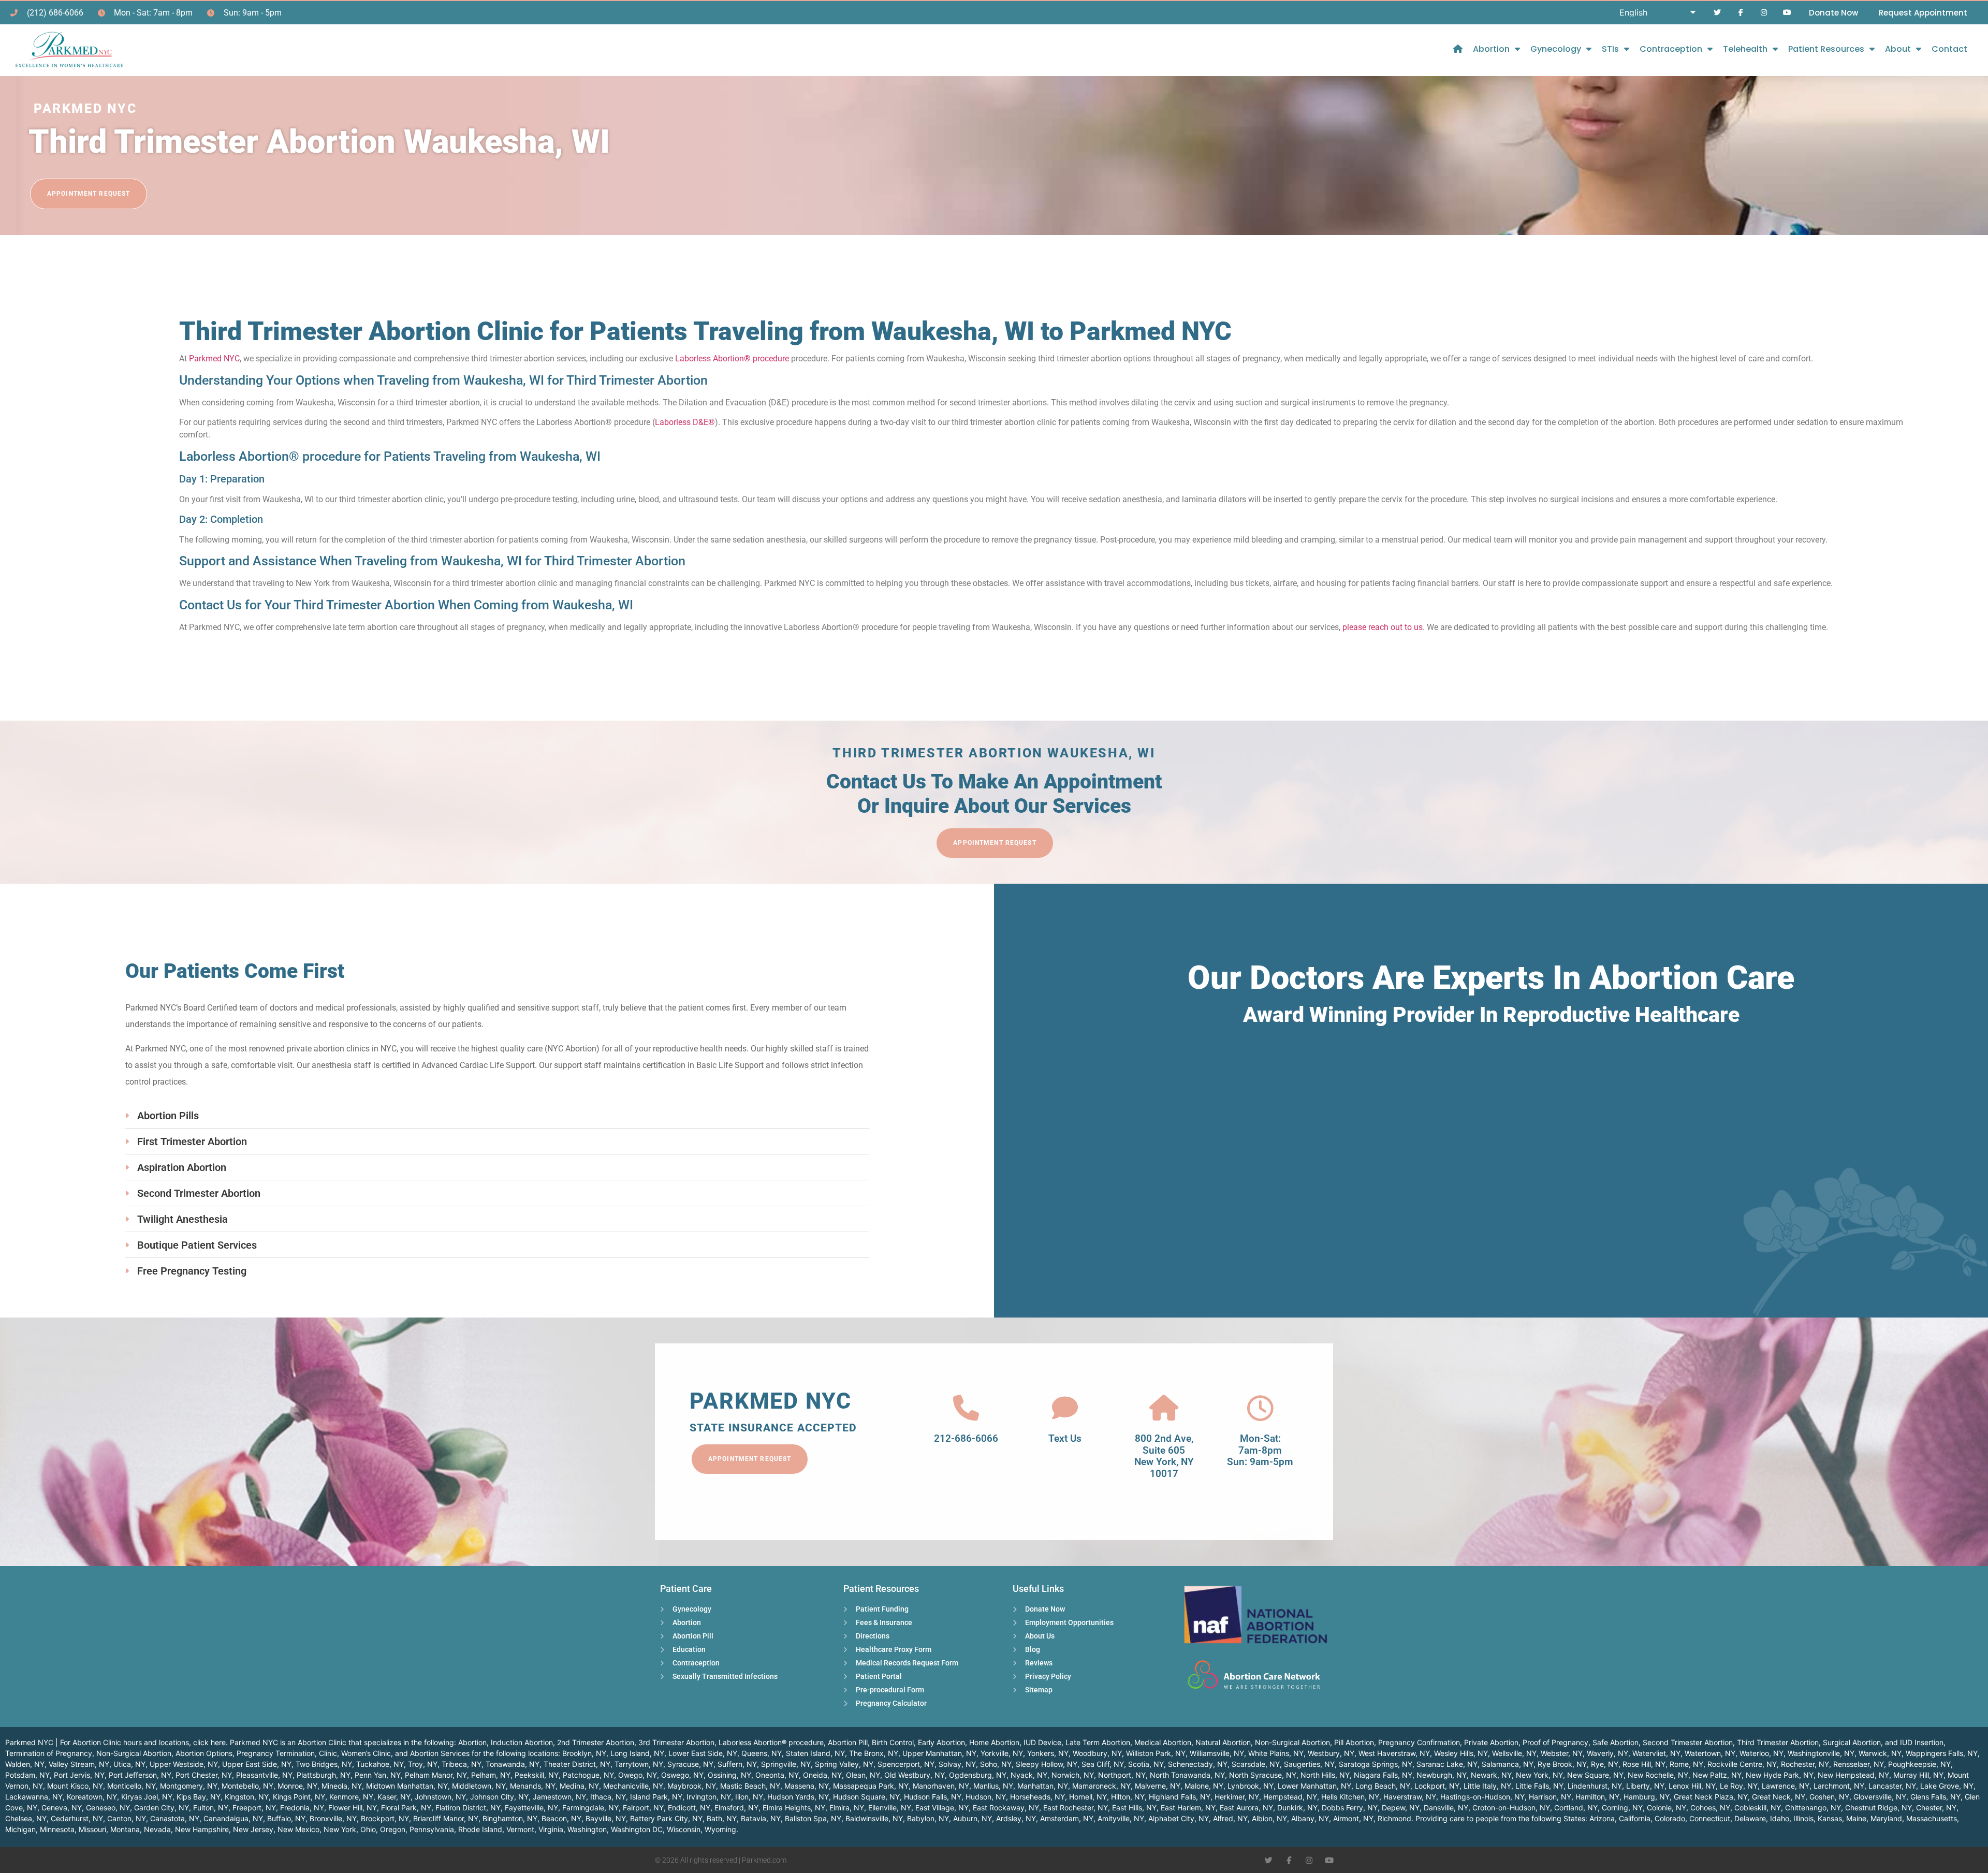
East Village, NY (942, 1808)
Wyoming (720, 1829)
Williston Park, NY (1156, 1753)
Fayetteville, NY (531, 1808)
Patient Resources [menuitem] (1826, 49)
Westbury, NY (1331, 1753)
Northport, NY (1122, 1775)
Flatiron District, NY (468, 1808)
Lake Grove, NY (1947, 1786)
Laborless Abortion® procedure (732, 358)
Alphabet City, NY (1179, 1818)
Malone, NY (1204, 1786)
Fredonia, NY (302, 1808)
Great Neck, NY (1779, 1797)
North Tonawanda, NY (1187, 1775)
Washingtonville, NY (1821, 1753)
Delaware (1750, 1818)
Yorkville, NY (1002, 1753)
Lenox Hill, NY (1692, 1786)
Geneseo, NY (108, 1808)
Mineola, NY (342, 1786)
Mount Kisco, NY (75, 1786)
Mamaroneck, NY (1101, 1786)
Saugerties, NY (1309, 1764)
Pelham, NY (491, 1775)
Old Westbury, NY (915, 1775)
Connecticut (1710, 1818)
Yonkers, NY (1048, 1753)
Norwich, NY (1073, 1775)
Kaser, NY (394, 1797)
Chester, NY (1936, 1808)
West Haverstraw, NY (1394, 1753)
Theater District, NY (577, 1764)
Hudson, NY (986, 1797)
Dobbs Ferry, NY (1350, 1808)
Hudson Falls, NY (933, 1797)
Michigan (20, 1829)
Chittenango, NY (1813, 1808)
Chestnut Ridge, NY (1879, 1808)
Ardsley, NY (1016, 1818)
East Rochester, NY (1076, 1808)
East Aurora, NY (1246, 1808)
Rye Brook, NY (1562, 1764)
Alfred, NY (1230, 1818)
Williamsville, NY (1217, 1753)
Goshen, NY (1829, 1797)
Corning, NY (1622, 1808)
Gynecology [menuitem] (1556, 49)
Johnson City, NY (499, 1797)
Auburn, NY (973, 1818)
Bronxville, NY (333, 1818)
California (1635, 1818)
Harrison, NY (1550, 1797)
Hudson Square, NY (866, 1797)
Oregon (393, 1829)
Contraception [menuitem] (1671, 49)
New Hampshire (202, 1829)
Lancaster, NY (1892, 1786)
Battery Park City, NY (666, 1818)
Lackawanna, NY (34, 1797)
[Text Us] (1065, 1408)
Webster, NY (1562, 1753)
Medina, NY (579, 1786)
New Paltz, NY (1717, 1775)
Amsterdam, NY (1067, 1818)
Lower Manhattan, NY (1314, 1786)
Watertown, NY (1710, 1753)
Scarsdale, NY (1256, 1764)
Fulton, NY (211, 1808)
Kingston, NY (247, 1797)
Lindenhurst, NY (1595, 1786)
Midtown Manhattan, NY (407, 1786)
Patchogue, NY (588, 1775)
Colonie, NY (1667, 1808)
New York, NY (1539, 1775)
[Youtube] (1787, 13)
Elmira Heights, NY (794, 1808)
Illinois (1803, 1818)
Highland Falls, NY (1180, 1797)
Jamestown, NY (559, 1797)
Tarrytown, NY (639, 1764)
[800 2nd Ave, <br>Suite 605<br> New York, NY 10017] (1164, 1408)
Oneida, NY (822, 1775)
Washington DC (637, 1829)
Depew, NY (1401, 1808)
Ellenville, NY (890, 1808)
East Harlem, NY (1188, 1808)
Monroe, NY (297, 1786)
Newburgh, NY (1442, 1775)
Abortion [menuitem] (1491, 49)
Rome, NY (1686, 1764)
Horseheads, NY (1037, 1797)
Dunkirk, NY (1297, 1808)
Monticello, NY (131, 1786)
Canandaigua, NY (233, 1818)
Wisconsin (684, 1829)
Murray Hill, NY (1918, 1775)
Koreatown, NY (92, 1797)
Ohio (368, 1829)
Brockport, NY (385, 1818)
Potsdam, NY (27, 1775)
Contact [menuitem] (1949, 49)
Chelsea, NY (26, 1818)
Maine (1856, 1818)
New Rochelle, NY (1658, 1775)
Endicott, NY (689, 1808)
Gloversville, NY (1880, 1797)
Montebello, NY (247, 1786)
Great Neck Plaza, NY (1711, 1797)
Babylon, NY (928, 1818)
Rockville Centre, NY (1742, 1764)
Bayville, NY (606, 1818)
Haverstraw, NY (1410, 1797)
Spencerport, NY (906, 1764)
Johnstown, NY (440, 1797)
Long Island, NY (637, 1753)
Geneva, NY (62, 1808)
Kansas (1830, 1818)
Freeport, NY (254, 1808)
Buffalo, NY (286, 1818)
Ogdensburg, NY (978, 1775)
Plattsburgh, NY (324, 1775)
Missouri (92, 1829)
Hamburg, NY (1647, 1797)
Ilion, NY (749, 1797)
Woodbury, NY (1097, 1753)
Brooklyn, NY (584, 1753)
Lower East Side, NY (703, 1753)
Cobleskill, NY (1758, 1808)
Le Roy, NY (1739, 1786)
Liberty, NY (1645, 1786)
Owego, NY (638, 1775)
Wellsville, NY (1514, 1753)
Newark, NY (1491, 1775)
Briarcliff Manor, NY (446, 1818)
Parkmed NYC (214, 358)
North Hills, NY (1325, 1775)
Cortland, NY (1576, 1808)
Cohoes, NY (1710, 1808)
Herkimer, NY (1237, 1797)
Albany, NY (1310, 1818)
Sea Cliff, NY (1103, 1764)
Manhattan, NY (1043, 1786)
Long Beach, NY (1383, 1786)
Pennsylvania (432, 1829)
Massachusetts (1932, 1818)
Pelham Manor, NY (436, 1775)
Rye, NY (1605, 1764)
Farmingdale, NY (590, 1808)
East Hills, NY (1134, 1808)
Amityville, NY (1121, 1818)
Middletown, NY (479, 1786)
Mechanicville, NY (633, 1786)
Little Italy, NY (1487, 1786)
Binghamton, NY (510, 1818)
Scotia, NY (1146, 1764)
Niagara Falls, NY (1383, 1775)
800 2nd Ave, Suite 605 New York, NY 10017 (1164, 1456)
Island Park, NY (656, 1797)
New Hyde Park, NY (1780, 1775)
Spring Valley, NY (844, 1764)
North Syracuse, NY (1263, 1775)
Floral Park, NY (406, 1808)
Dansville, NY (1446, 1808)
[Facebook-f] (1741, 13)
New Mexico (298, 1829)
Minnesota (57, 1829)
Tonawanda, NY (513, 1764)
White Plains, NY (1276, 1753)
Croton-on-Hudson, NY (1511, 1808)
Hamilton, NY (1597, 1797)
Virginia (551, 1829)
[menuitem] (1458, 49)
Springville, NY (786, 1764)
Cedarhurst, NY (77, 1818)
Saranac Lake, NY (1447, 1764)
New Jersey (253, 1829)
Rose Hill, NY (1644, 1764)
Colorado (1670, 1818)
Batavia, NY (761, 1818)
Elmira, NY (847, 1808)
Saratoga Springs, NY (1376, 1764)
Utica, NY (129, 1764)
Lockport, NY (1437, 1786)
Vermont (520, 1829)
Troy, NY (423, 1764)
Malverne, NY (1158, 1786)
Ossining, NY (729, 1775)
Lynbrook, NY (1251, 1786)
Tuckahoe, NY (380, 1764)
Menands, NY (533, 1786)
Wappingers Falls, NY (1942, 1753)
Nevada (157, 1829)
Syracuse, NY (690, 1764)
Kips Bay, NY (199, 1797)
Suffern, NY (737, 1764)
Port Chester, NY (204, 1775)
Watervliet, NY (1656, 1753)
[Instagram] (1764, 13)
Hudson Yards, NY (798, 1797)
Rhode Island (480, 1829)
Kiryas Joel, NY (147, 1797)
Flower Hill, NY (353, 1808)
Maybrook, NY (692, 1786)
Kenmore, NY (351, 1797)
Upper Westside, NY (184, 1764)
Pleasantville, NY (264, 1775)
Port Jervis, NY (79, 1775)
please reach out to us (1383, 627)
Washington (587, 1829)
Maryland (1886, 1818)
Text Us (1065, 1438)
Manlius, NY (993, 1786)
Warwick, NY (1880, 1753)
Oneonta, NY (777, 1775)
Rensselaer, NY (1859, 1764)
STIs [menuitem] (1610, 49)
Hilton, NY (1128, 1797)
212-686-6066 (966, 1438)
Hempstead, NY (1290, 1797)
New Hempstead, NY (1853, 1775)
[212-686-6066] (966, 1408)
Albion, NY (1269, 1818)
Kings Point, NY (299, 1797)
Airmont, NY (1353, 1818)
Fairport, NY (643, 1808)
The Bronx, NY (874, 1753)
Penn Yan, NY (378, 1775)
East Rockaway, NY (1006, 1808)
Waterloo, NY (1762, 1753)
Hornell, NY (1088, 1797)
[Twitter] (1717, 13)
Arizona (1602, 1818)
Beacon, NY (561, 1818)
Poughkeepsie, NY (1919, 1764)
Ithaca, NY (608, 1797)
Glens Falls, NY (1935, 1797)
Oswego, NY (682, 1775)
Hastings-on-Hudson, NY (1482, 1797)
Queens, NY (762, 1753)
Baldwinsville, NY (874, 1818)
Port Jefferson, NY (140, 1775)
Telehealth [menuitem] (1745, 49)
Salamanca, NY (1508, 1764)
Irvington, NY (709, 1797)
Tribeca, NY (462, 1764)
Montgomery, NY (189, 1786)
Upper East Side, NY (257, 1764)
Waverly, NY (1607, 1753)
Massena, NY (807, 1786)
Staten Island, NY (815, 1753)
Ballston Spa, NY (813, 1818)
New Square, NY (1595, 1775)
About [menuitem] (1898, 49)
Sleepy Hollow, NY (1047, 1764)
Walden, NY (25, 1764)
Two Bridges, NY (324, 1764)
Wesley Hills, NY (1461, 1753)
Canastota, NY (175, 1818)
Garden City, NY (162, 1808)
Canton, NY (127, 1818)
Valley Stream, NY (79, 1764)
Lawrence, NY (1786, 1786)
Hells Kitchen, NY (1350, 1797)
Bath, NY (722, 1818)
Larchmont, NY (1839, 1786)
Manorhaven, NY (941, 1786)
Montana (125, 1829)
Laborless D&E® (685, 422)
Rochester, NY (1805, 1764)
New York (340, 1829)
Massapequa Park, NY (871, 1786)
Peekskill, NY (537, 1775)
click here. (210, 1742)
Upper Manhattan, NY (939, 1753)
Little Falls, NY (1539, 1786)
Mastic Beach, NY (750, 1786)
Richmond (1394, 1818)
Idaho (1780, 1818)
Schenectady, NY (1198, 1764)
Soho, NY (996, 1764)
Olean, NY (863, 1775)
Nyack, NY (1029, 1775)
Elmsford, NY (736, 1808)
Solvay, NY (957, 1764)
